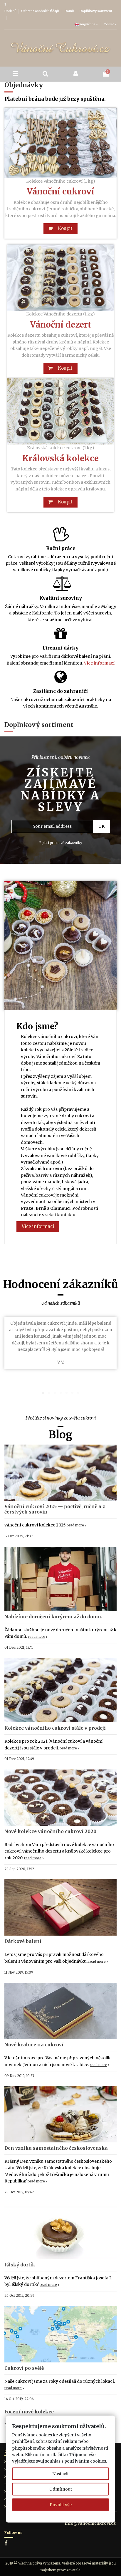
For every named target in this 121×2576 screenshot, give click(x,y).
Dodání (10, 11)
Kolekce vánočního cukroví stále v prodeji (55, 1728)
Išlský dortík (20, 2265)
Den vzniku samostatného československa (56, 2148)
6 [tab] (72, 1393)
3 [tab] (55, 1393)
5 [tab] (66, 1393)
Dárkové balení (23, 1941)
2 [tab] (49, 1393)
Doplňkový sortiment (96, 11)
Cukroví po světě (24, 2368)
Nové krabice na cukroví (34, 2045)
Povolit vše (61, 2504)
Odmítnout (61, 2489)
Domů (70, 11)
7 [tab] (78, 1393)
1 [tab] (43, 1393)
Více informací (99, 663)
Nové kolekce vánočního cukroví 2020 (50, 1831)
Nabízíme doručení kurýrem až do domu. (53, 1617)
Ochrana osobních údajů (40, 11)
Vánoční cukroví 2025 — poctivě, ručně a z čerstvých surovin (55, 1509)
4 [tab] (60, 1393)
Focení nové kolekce (29, 2412)
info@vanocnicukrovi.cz (90, 2523)
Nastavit (60, 2473)
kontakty (66, 1215)
